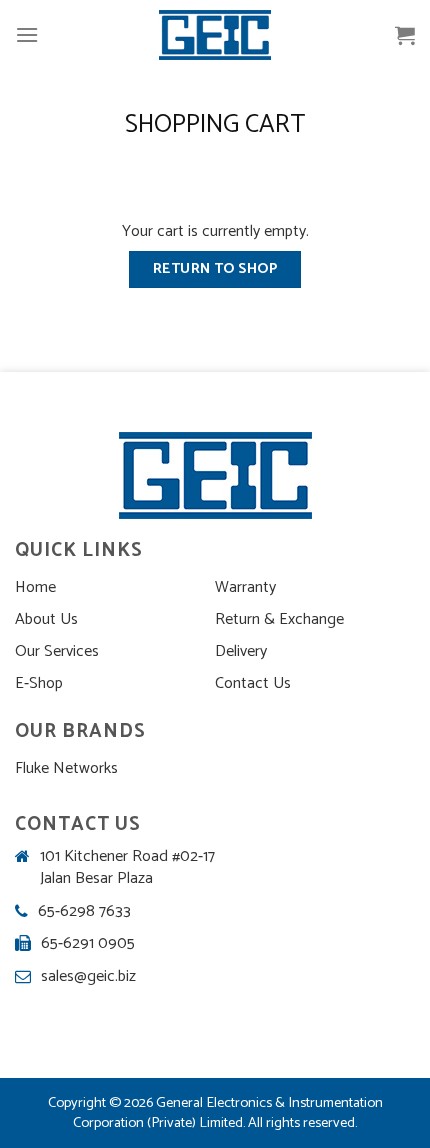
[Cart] (405, 35)
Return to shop (215, 269)
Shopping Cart (215, 125)
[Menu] (27, 34)
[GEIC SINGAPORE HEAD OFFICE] (215, 35)
